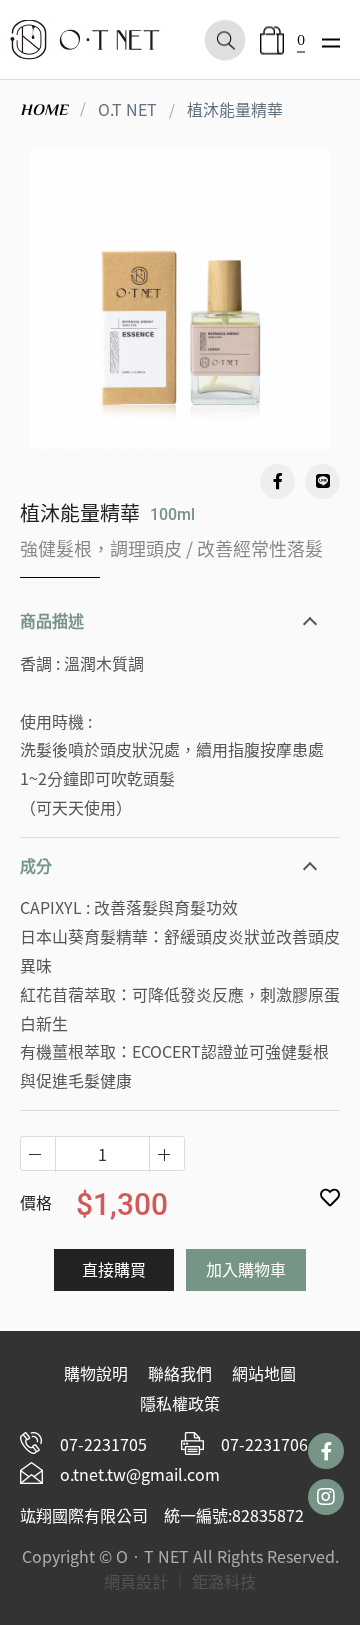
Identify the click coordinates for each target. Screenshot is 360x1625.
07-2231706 (264, 1444)
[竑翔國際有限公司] (85, 40)
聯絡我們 (180, 1373)
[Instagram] (326, 1497)
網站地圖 (264, 1373)
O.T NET (127, 109)
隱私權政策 (180, 1403)
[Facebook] (277, 481)
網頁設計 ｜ (146, 1581)
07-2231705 (103, 1444)
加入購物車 (246, 1269)
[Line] (322, 481)
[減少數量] (166, 1154)
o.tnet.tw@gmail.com (140, 1474)
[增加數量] (38, 1154)
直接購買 (114, 1269)
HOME (44, 110)
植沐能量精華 (235, 109)
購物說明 (96, 1373)
